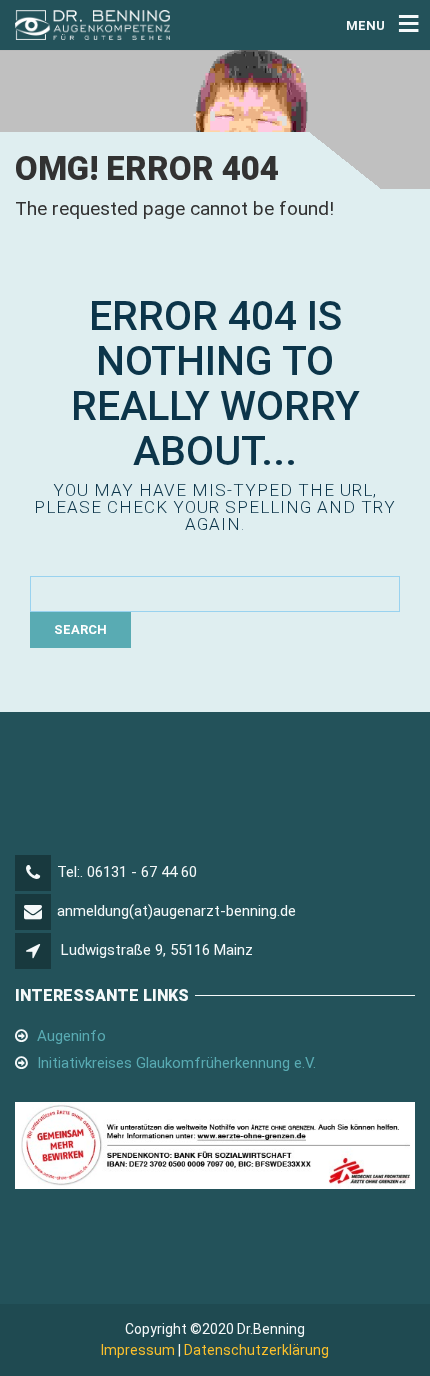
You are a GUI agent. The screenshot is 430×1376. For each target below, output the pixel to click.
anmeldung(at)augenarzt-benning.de (176, 911)
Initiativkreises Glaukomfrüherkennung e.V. (176, 1063)
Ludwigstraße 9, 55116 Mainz (157, 950)
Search (80, 629)
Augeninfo (71, 1036)
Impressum (138, 1350)
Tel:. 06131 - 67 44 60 (127, 872)
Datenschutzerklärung (256, 1350)
